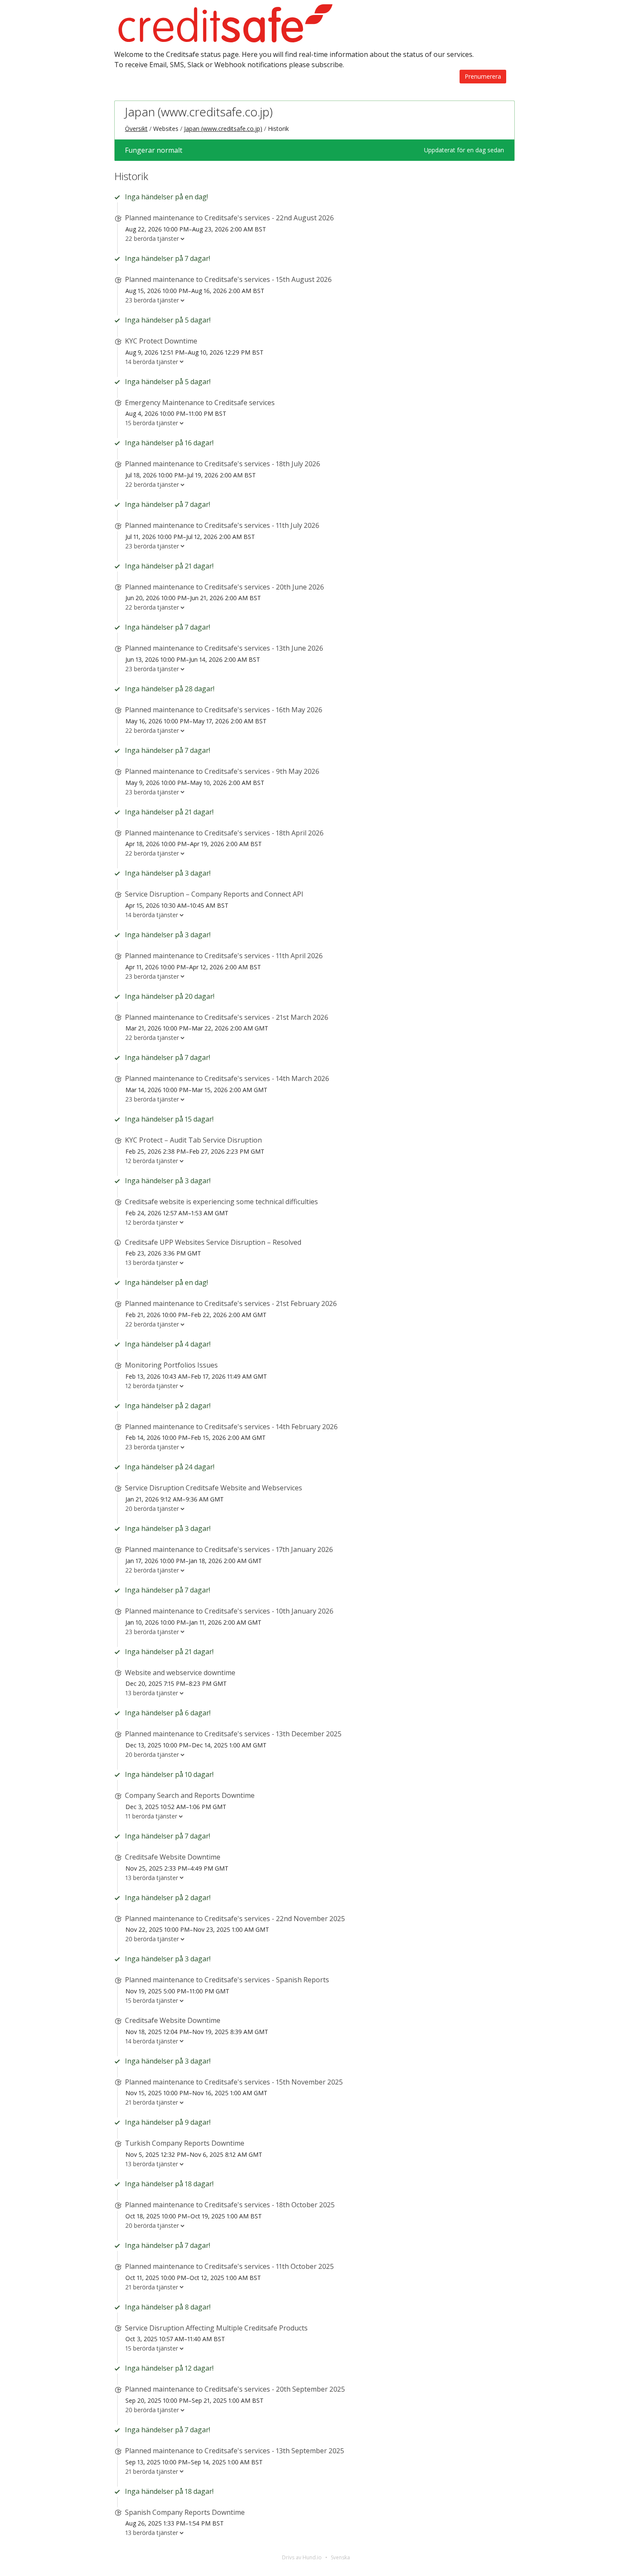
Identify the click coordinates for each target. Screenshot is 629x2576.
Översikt (136, 129)
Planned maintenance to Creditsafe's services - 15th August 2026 (228, 279)
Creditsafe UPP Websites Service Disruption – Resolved (213, 1242)
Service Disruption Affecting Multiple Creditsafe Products (216, 2328)
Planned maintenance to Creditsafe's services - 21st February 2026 (231, 1303)
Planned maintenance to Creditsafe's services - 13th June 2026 (224, 648)
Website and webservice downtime (180, 1673)
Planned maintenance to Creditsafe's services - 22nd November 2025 (235, 1919)
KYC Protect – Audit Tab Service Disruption (193, 1140)
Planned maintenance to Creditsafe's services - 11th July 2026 (222, 525)
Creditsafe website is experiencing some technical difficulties (221, 1202)
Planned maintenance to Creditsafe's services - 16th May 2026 (224, 710)
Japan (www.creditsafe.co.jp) (199, 112)
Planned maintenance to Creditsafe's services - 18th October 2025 (230, 2205)
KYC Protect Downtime (161, 341)
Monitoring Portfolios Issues (171, 1365)
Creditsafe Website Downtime (173, 1857)
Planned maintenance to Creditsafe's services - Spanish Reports (227, 1980)
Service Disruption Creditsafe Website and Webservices (214, 1488)
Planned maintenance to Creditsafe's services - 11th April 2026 (224, 956)
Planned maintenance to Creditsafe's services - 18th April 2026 (224, 833)
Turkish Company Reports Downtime (185, 2143)
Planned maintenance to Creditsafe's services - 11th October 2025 (229, 2266)
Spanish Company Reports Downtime (185, 2512)
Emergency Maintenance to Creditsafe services (200, 403)
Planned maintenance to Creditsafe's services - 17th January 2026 (229, 1549)
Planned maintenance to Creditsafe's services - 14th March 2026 (227, 1078)
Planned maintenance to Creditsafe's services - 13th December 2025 (233, 1734)
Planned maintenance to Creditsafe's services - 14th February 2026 (231, 1427)
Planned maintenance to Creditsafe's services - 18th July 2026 (223, 464)
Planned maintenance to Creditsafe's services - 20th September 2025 (235, 2389)
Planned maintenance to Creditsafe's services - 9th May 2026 (222, 771)
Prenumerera (483, 76)
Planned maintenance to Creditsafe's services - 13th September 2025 (234, 2451)
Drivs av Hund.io (302, 2557)
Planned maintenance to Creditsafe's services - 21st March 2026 (227, 1017)
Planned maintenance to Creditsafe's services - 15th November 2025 (234, 2082)
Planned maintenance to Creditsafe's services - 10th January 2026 (229, 1611)
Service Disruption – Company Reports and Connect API (214, 894)
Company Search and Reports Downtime (190, 1795)
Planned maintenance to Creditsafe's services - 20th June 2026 (224, 587)
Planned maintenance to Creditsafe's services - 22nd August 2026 (229, 218)
